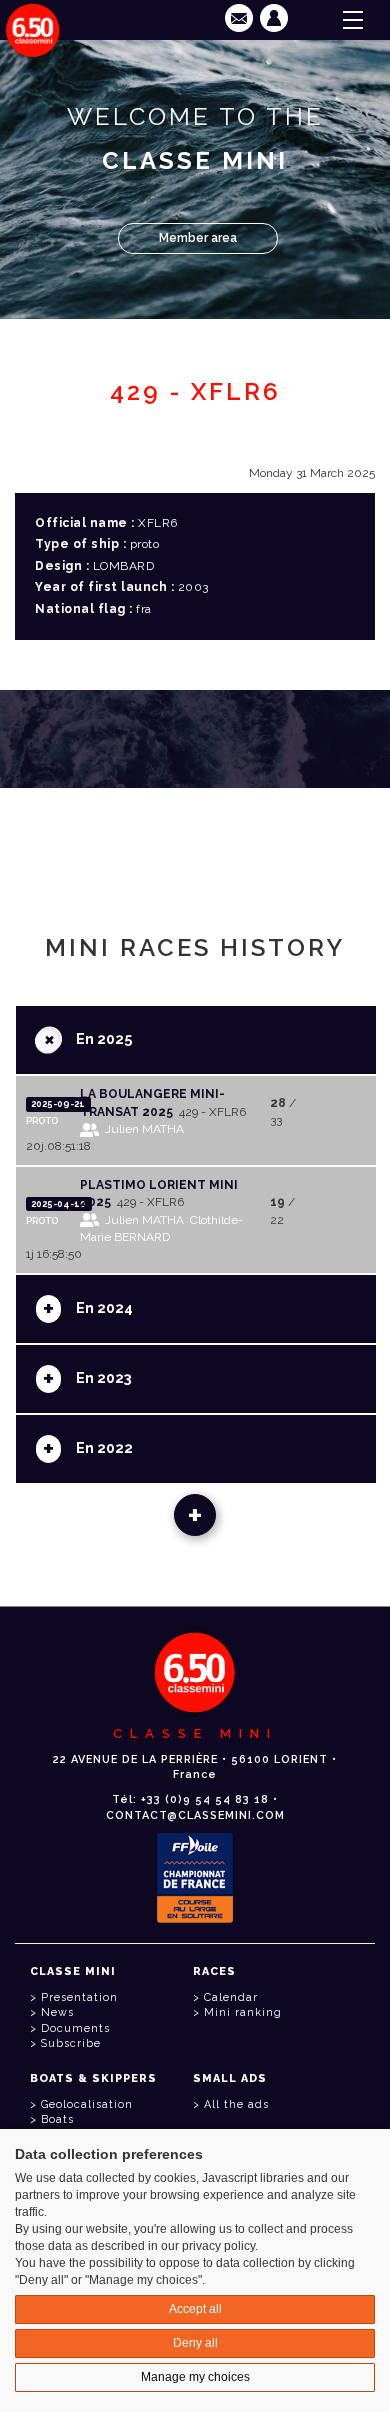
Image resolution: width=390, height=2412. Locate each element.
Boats (57, 2119)
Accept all (195, 2309)
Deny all (195, 2343)
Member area (198, 238)
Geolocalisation (87, 2104)
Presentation (79, 1997)
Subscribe (71, 2043)
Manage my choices (195, 2377)
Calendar (231, 1997)
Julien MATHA (144, 1129)
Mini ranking (243, 2012)
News (57, 2012)
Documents (75, 2028)
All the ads (236, 2104)
